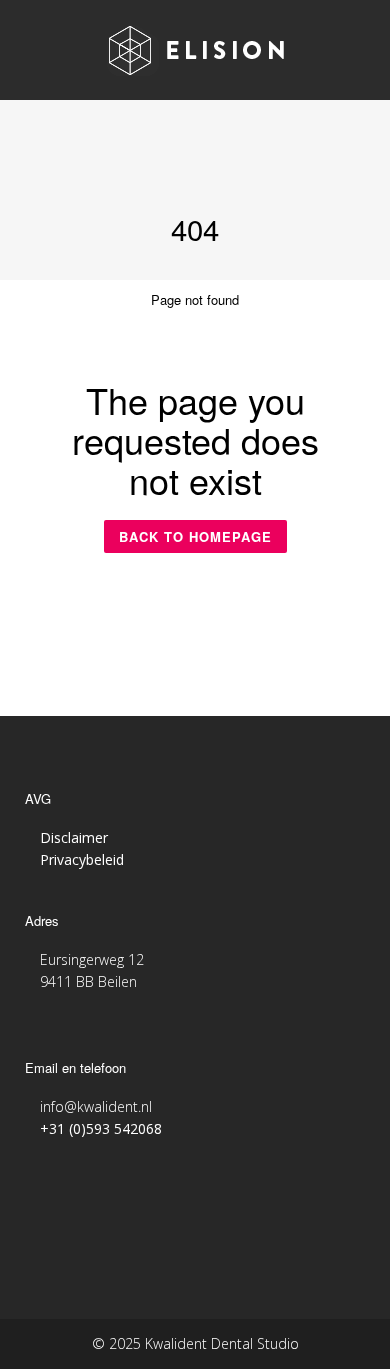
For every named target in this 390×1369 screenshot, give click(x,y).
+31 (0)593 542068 (101, 1128)
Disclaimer (74, 837)
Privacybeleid (82, 859)
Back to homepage (195, 536)
